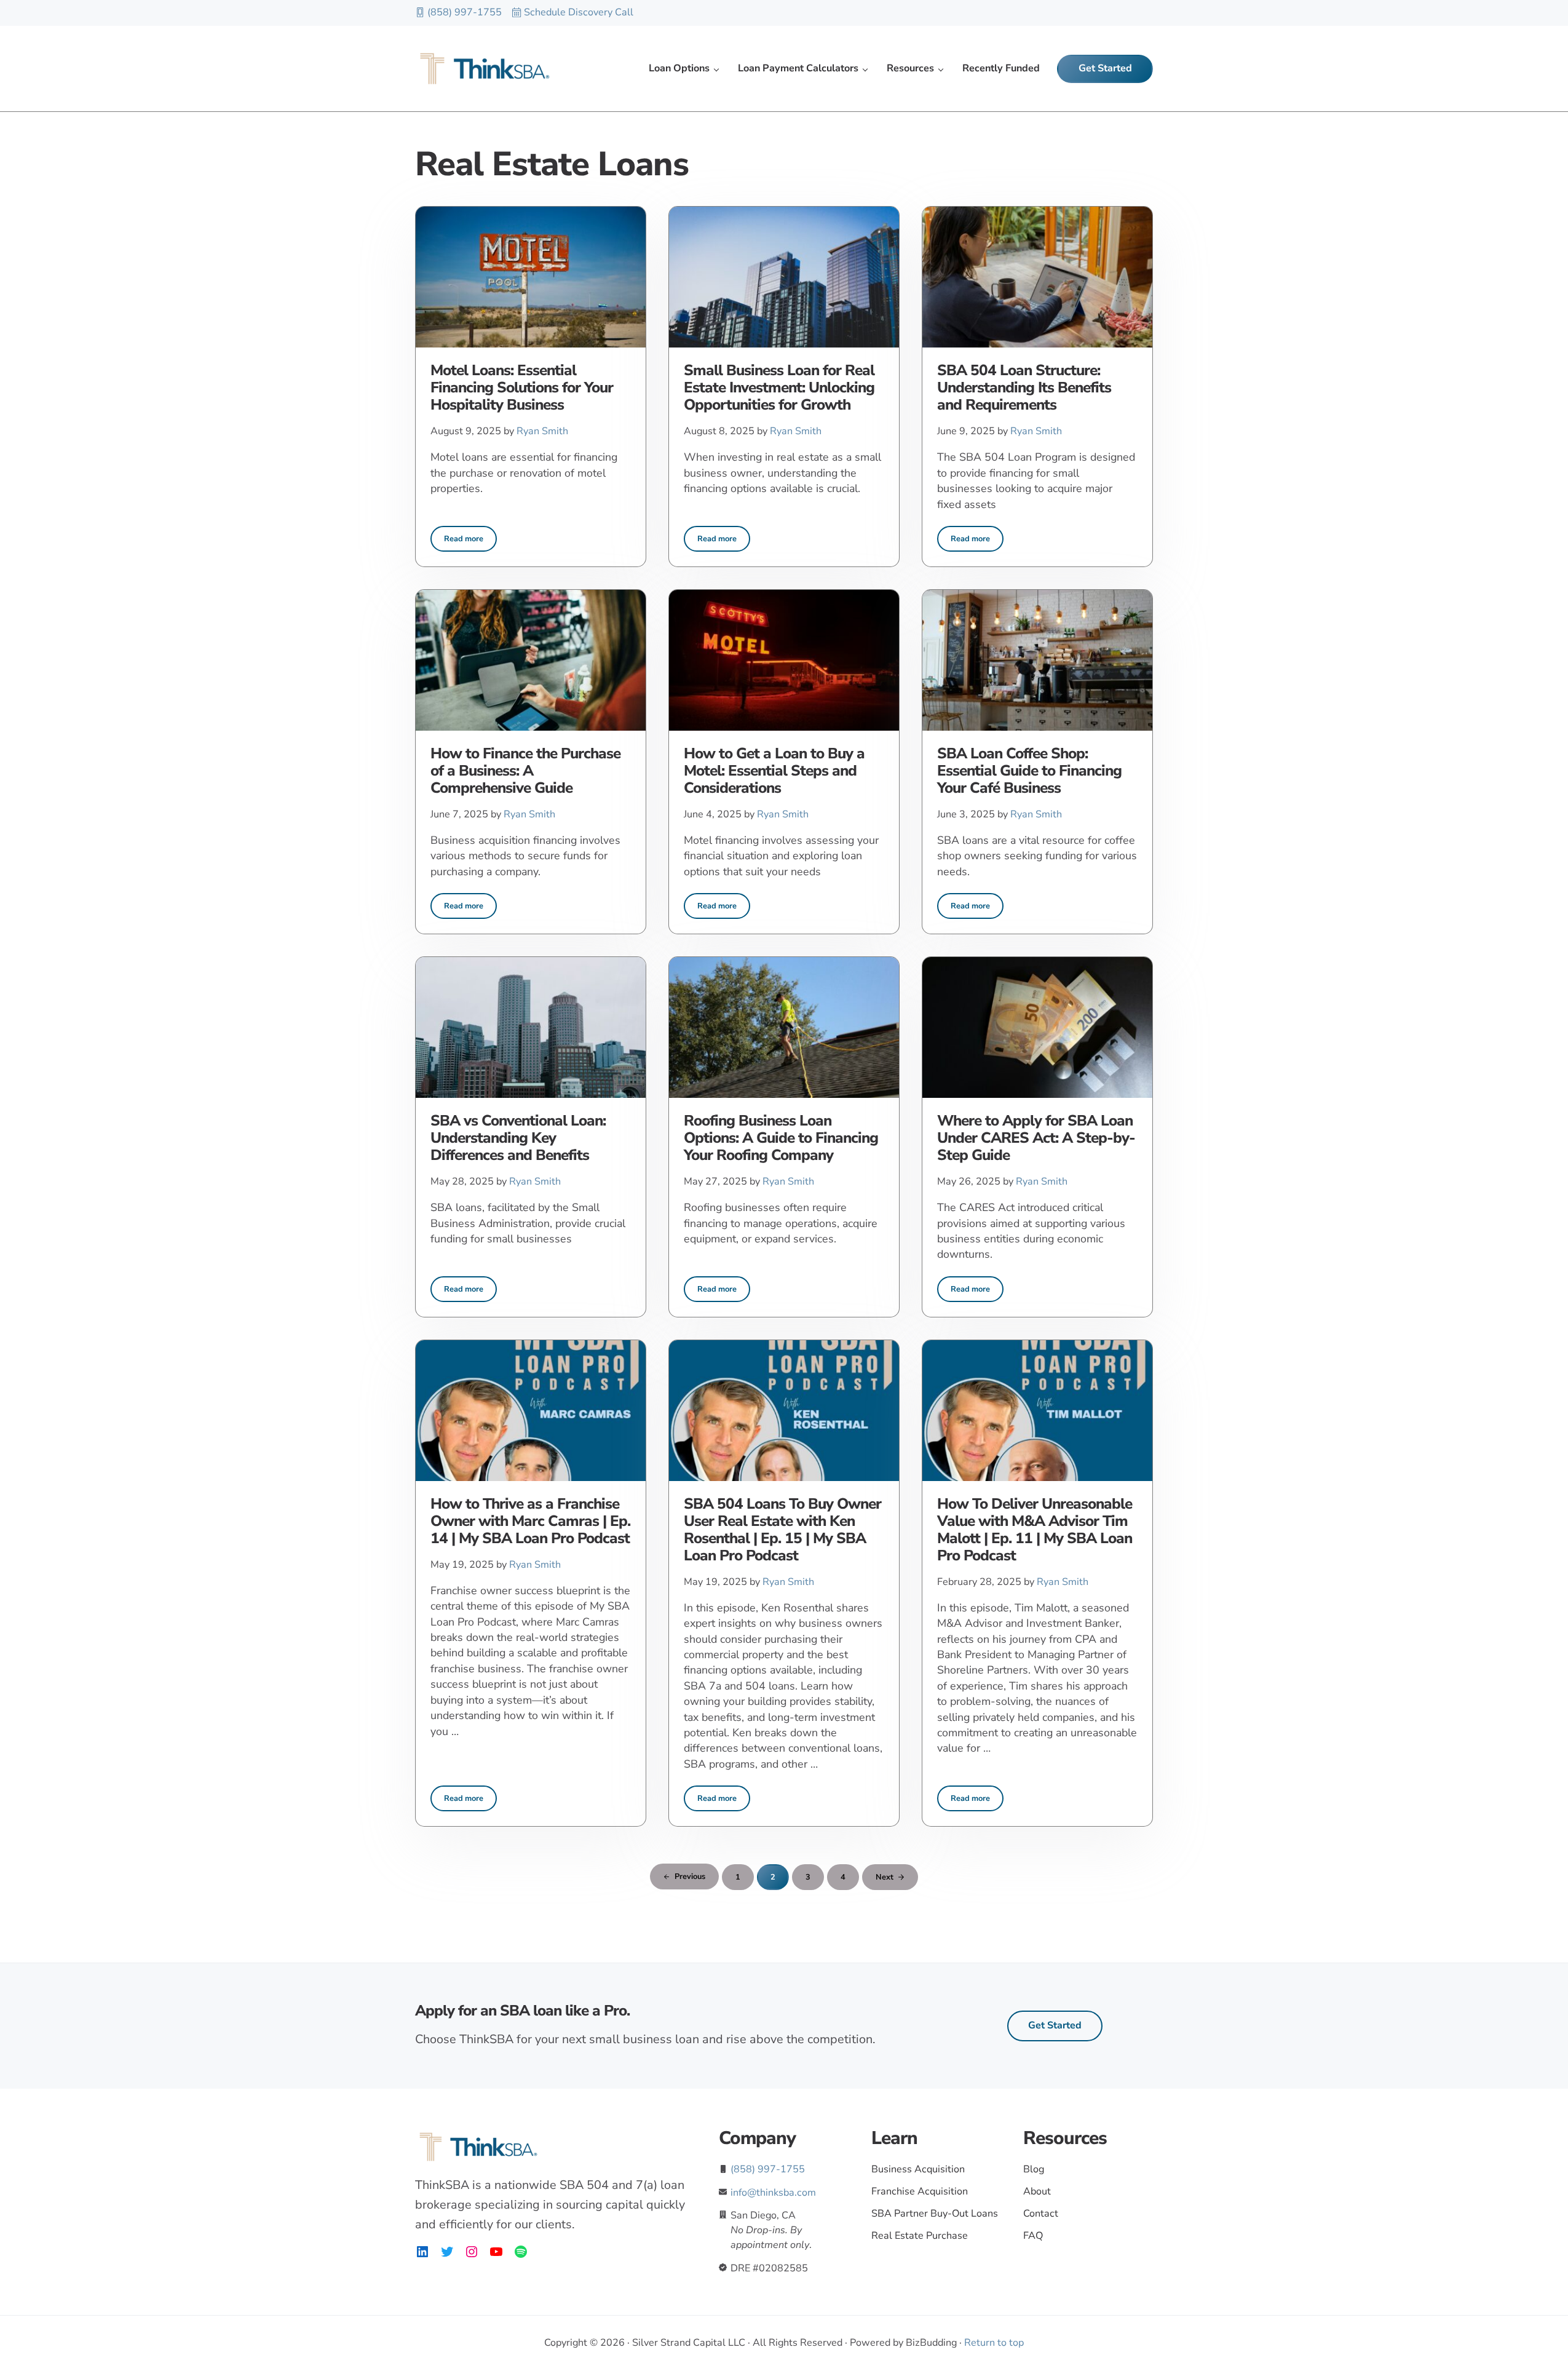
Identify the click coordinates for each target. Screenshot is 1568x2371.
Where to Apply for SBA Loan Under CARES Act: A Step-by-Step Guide (1036, 1138)
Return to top (994, 2343)
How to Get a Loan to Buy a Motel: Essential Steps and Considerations (774, 771)
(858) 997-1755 (465, 12)
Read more (470, 541)
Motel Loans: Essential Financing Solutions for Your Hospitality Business (522, 388)
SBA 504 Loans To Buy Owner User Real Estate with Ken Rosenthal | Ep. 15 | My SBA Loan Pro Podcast (782, 1530)
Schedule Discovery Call (579, 12)
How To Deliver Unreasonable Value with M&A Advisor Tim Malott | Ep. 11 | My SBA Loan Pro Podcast (1035, 1530)
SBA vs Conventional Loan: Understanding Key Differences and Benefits (518, 1138)
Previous (690, 1877)
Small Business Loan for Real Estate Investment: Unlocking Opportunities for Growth (779, 388)
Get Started (1055, 2025)
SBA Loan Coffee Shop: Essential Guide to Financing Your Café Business (1029, 771)
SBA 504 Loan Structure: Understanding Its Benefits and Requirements (1024, 388)
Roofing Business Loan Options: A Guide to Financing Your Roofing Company (781, 1138)
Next (885, 1877)
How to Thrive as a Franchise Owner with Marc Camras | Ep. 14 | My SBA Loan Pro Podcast (530, 1522)
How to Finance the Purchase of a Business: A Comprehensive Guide (525, 771)
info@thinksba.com (773, 2193)
